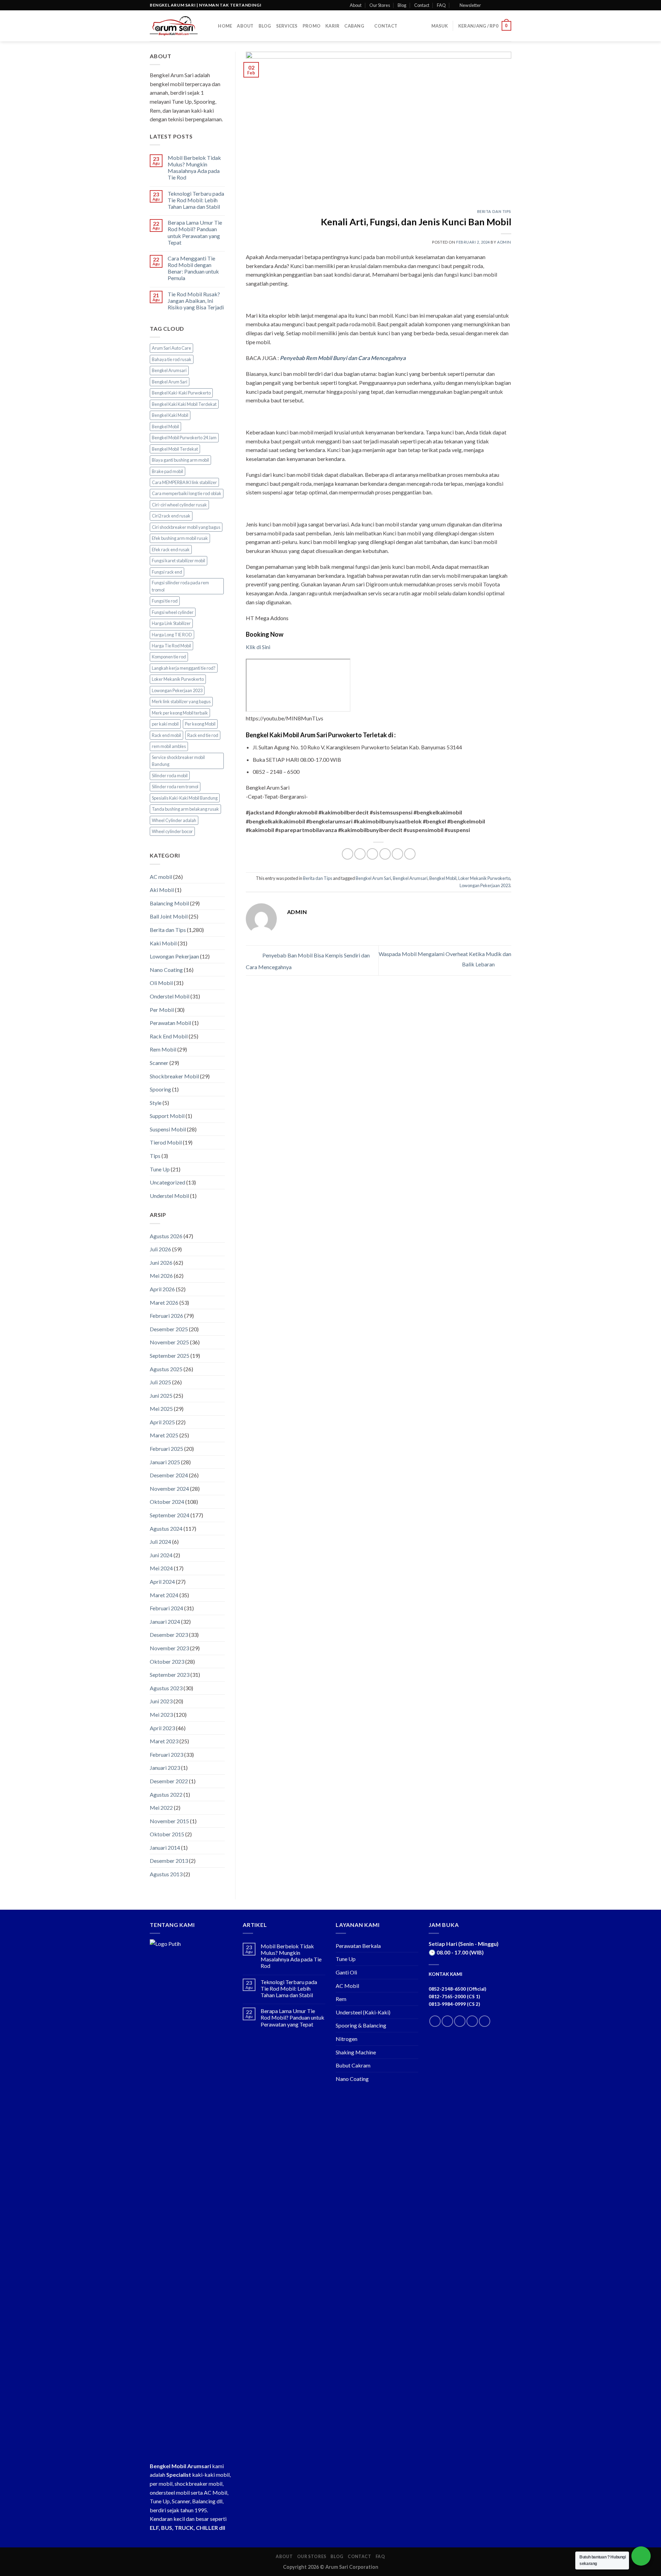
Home (225, 26)
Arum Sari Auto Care (171, 348)
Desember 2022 (169, 1781)
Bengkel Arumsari (169, 370)
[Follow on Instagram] (495, 5)
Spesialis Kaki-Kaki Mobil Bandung (185, 798)
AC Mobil (347, 1986)
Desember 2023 (169, 1635)
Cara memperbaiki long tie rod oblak (187, 493)
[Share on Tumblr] (410, 854)
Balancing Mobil (169, 903)
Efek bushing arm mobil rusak (180, 538)
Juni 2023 (161, 1701)
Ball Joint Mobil (169, 916)
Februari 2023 (166, 1754)
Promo (312, 26)
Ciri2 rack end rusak (171, 516)
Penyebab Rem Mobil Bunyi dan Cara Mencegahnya (343, 358)
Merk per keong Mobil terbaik (180, 713)
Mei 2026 (161, 1276)
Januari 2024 (165, 1621)
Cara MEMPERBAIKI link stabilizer (184, 482)
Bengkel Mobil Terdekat (175, 449)
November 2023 (169, 1648)
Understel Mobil (169, 1196)
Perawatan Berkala (358, 1946)
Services (287, 26)
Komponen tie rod (169, 657)
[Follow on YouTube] (485, 2021)
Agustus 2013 (166, 1874)
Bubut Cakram (353, 2065)
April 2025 (162, 1422)
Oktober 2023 (167, 1661)
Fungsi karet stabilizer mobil (179, 561)
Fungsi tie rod (165, 601)
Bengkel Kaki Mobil (170, 415)
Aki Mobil (162, 890)
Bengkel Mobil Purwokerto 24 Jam (184, 438)
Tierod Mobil (166, 1142)
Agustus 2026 (166, 1236)
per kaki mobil (165, 724)
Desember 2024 (169, 1475)
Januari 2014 (165, 1848)
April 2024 (162, 1582)
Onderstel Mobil (170, 996)
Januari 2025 (165, 1462)
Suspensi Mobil (168, 1129)
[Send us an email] (508, 5)
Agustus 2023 (166, 1688)
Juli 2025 (160, 1382)
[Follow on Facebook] (488, 5)
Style (156, 1103)
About (356, 5)
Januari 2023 (165, 1768)
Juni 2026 (161, 1263)
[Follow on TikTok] (460, 2021)
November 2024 (169, 1489)
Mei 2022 (161, 1808)
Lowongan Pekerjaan (174, 956)
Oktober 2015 (167, 1834)
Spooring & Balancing (361, 2025)
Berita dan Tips (168, 930)
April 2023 (162, 1728)
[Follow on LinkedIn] (472, 2021)
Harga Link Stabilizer (171, 623)
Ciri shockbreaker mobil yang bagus (186, 527)
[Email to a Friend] (372, 854)
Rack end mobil (166, 735)
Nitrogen (347, 2039)
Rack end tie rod (203, 735)
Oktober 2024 (167, 1502)
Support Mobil (167, 1116)
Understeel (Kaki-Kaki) (363, 2012)
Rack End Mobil (169, 1036)
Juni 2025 (161, 1395)
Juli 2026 (160, 1249)
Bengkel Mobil (165, 427)
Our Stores (380, 5)
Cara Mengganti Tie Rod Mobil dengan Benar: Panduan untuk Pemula (193, 268)
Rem (341, 1999)
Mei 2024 (161, 1568)
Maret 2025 (164, 1435)
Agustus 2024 (166, 1528)
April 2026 (162, 1289)
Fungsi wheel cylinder (173, 612)
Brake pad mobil (167, 471)
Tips (155, 1156)
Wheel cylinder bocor (172, 831)
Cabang (354, 26)
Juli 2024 (160, 1542)
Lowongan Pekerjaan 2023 (177, 690)
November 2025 (169, 1342)
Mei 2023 (161, 1715)
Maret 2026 (164, 1302)
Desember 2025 (169, 1329)
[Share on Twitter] (360, 854)
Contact (422, 5)
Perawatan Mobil (170, 1023)
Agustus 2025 (166, 1369)
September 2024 (170, 1515)
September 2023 (170, 1675)
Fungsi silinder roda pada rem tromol (180, 586)
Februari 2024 (166, 1608)
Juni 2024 (161, 1555)
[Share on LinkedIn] (397, 854)
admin (504, 242)
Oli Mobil (161, 983)
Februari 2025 (166, 1449)
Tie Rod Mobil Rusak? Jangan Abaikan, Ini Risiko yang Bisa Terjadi (196, 301)
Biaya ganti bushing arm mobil (180, 460)
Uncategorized (167, 1182)
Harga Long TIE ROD (172, 635)
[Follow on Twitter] (501, 5)
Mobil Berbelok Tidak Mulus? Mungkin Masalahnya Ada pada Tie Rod (194, 168)
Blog (402, 5)
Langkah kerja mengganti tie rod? (184, 668)
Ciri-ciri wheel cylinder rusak (179, 505)
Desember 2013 (169, 1861)
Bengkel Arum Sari (170, 382)
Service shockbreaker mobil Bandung (178, 761)
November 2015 (169, 1821)
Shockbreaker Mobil (174, 1076)
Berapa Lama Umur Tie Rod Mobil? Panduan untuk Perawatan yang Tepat (195, 232)
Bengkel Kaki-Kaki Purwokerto (181, 393)
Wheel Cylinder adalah (174, 820)
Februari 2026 (166, 1316)
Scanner (159, 1063)
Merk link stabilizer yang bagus (181, 701)
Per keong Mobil (200, 724)
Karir (332, 26)
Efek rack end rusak (171, 550)
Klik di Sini (258, 647)
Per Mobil (162, 1010)
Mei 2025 (161, 1409)
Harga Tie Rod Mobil (171, 646)
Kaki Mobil (163, 943)
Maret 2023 (164, 1741)
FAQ (441, 5)
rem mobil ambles (169, 746)
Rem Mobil (163, 1049)
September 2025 (170, 1356)
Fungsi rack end (167, 572)
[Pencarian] (211, 26)
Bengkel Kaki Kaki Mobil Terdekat (184, 404)
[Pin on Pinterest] (385, 854)
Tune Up (160, 1169)
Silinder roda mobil (170, 776)
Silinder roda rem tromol (175, 787)
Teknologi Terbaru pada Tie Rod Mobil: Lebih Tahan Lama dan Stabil (196, 200)
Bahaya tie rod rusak (172, 359)
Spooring (160, 1089)
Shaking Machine (356, 2052)
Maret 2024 (164, 1595)
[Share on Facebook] (348, 854)
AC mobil (161, 877)
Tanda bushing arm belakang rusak (185, 809)
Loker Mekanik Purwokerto (178, 679)
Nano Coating (166, 970)
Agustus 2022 (166, 1794)
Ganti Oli (346, 1972)
